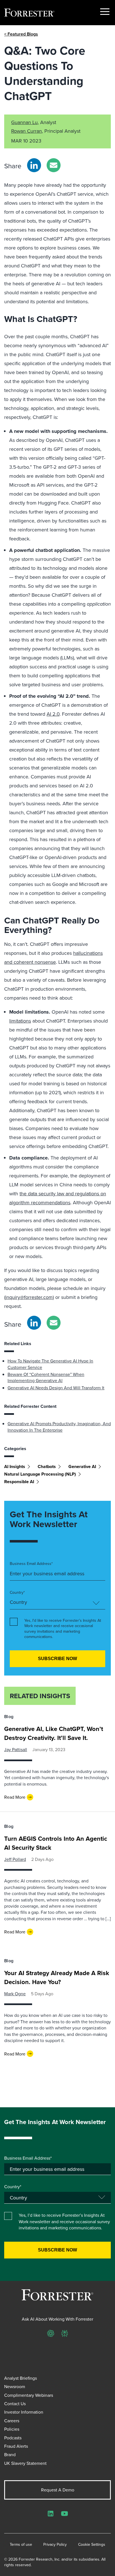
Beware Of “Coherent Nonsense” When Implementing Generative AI (46, 1377)
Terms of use (21, 2545)
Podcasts (13, 2438)
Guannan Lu (24, 122)
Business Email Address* (31, 1564)
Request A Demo (58, 2490)
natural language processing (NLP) (40, 1474)
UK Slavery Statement (25, 2463)
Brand (10, 2454)
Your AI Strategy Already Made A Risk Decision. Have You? (57, 1977)
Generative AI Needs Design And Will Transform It (56, 1388)
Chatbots (47, 1467)
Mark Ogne (15, 1994)
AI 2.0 (53, 714)
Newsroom (15, 2386)
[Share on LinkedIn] (34, 165)
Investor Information (24, 2412)
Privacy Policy (55, 2545)
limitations (20, 1021)
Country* (17, 1593)
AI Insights (15, 1467)
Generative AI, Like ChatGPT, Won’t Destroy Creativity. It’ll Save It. (54, 1733)
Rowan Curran (27, 131)
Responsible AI (19, 1482)
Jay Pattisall (16, 1749)
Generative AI (82, 1467)
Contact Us (15, 2404)
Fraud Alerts (16, 2446)
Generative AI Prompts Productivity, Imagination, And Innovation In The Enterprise (59, 1427)
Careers (12, 2421)
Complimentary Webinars (29, 2395)
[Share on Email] (54, 165)
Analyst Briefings (21, 2378)
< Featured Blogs (21, 34)
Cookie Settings (92, 2545)
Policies (12, 2429)
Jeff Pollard (15, 1859)
